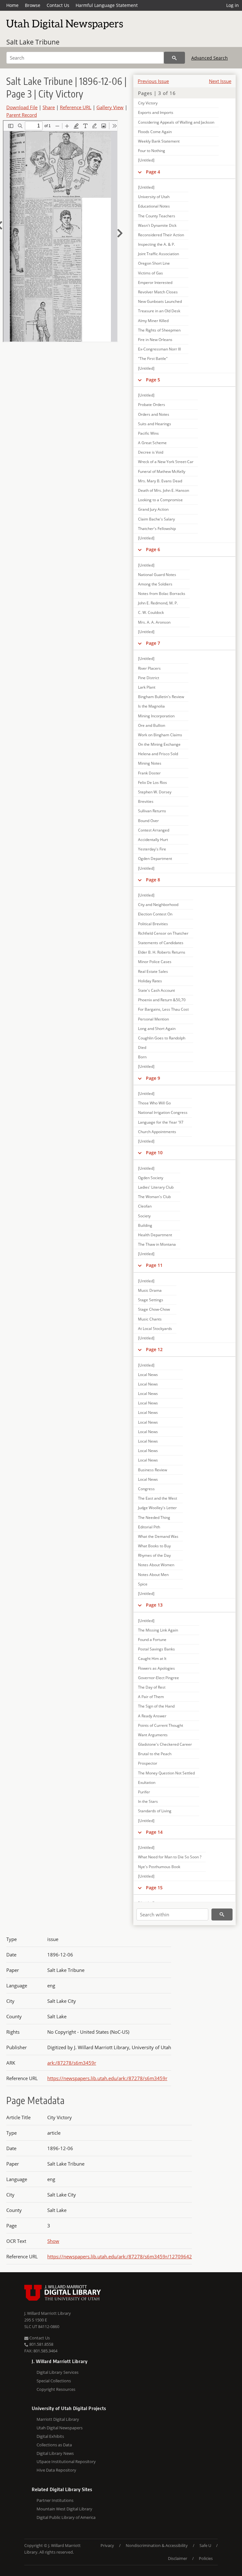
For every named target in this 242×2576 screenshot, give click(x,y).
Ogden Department (155, 859)
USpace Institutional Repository (66, 2461)
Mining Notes (150, 763)
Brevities (146, 801)
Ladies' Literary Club (156, 1187)
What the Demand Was (158, 1536)
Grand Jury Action (153, 509)
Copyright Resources (56, 2389)
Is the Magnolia (151, 706)
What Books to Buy (154, 1546)
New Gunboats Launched (160, 301)
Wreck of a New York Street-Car (166, 462)
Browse (33, 5)
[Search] (174, 58)
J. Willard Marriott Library (48, 2313)
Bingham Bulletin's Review (161, 697)
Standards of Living (155, 1811)
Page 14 (154, 1832)
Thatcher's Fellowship (157, 529)
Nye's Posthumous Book (159, 1867)
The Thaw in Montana (157, 1244)
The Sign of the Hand (156, 1706)
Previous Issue (153, 81)
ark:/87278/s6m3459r (72, 2063)
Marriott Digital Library (58, 2419)
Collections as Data (54, 2445)
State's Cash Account (156, 990)
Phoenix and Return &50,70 (162, 1000)
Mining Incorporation (156, 716)
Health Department (155, 1235)
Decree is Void (151, 452)
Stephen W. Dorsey (155, 792)
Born (142, 1057)
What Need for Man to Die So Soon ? (170, 1857)
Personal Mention (153, 1019)
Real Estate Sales (153, 971)
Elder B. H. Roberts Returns (162, 952)
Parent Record (22, 115)
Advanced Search (210, 58)
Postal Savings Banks (156, 1649)
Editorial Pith (149, 1527)
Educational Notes (154, 206)
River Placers (149, 668)
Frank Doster (149, 773)
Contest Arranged (154, 830)
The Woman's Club (154, 1197)
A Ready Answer (152, 1716)
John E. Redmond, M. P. (158, 603)
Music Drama (150, 1290)
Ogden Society (151, 1178)
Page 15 (154, 1888)
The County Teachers (157, 216)
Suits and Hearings (155, 424)
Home (12, 5)
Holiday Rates (150, 981)
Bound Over (148, 821)
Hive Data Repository (56, 2470)
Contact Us (58, 5)
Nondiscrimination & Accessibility (157, 2545)
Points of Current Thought (161, 1725)
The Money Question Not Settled (166, 1773)
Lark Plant (147, 687)
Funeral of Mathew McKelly (162, 471)
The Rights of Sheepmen (159, 330)
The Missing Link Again (158, 1630)
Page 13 (154, 1605)
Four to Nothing (152, 151)
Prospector (148, 1763)
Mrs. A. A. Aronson (154, 622)
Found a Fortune (152, 1640)
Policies (206, 2558)
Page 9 (153, 1078)
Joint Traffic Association (158, 254)
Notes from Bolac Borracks (162, 594)
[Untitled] (146, 160)
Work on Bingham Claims (160, 735)
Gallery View (110, 107)
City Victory (148, 103)
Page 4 (153, 172)
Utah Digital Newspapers (60, 2428)
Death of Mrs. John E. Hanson (164, 490)
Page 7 (153, 643)
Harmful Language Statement (107, 5)
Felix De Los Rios (153, 782)
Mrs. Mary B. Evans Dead (160, 481)
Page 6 (153, 549)
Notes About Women (156, 1565)
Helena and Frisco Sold (158, 754)
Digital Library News (55, 2453)
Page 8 (153, 880)
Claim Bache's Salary (156, 519)
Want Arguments (153, 1735)
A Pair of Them (151, 1697)
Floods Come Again (155, 132)
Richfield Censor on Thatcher (163, 933)
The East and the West (158, 1498)
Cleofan (145, 1206)
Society (144, 1216)
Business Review (153, 1470)
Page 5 (153, 380)
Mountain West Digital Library (64, 2509)
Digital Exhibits (50, 2436)
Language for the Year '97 (161, 1122)
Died (142, 1047)
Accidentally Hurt (153, 840)
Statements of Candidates (161, 943)
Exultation (147, 1782)
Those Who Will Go (154, 1103)
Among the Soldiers (155, 584)
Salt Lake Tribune (33, 42)
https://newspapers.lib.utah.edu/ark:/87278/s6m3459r (107, 2078)
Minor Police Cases (155, 962)
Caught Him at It (152, 1659)
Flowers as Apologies (156, 1668)
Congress (146, 1489)
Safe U (205, 2545)
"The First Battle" (153, 359)
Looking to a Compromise (160, 500)
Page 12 (154, 1349)
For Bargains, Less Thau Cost (163, 1009)
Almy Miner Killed (153, 321)
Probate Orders (152, 405)
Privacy (107, 2545)
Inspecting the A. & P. (156, 244)
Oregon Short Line (154, 263)
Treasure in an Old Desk (159, 311)
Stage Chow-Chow (154, 1309)
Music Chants (150, 1319)
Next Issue (220, 81)
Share (49, 107)
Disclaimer (178, 2558)
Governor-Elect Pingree (158, 1678)
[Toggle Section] (140, 172)
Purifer (144, 1792)
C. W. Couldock (151, 612)
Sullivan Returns (152, 811)
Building (145, 1225)
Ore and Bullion (152, 725)
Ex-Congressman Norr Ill (159, 349)
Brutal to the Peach (155, 1754)
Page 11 (154, 1265)
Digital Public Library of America (66, 2517)
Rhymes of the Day (154, 1555)
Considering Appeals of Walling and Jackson (176, 122)
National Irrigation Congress (163, 1112)
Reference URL (76, 107)
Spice (143, 1584)
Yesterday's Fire (152, 849)
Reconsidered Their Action (161, 235)
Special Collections (54, 2381)
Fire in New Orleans (155, 340)
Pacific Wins (148, 433)
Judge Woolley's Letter (157, 1508)
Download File (22, 107)
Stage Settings (151, 1300)
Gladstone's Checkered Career (165, 1744)
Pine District (149, 678)
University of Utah (154, 197)
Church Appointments (157, 1132)
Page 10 (154, 1153)
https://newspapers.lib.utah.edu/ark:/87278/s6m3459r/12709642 (120, 2256)
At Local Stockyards (155, 1329)
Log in (233, 5)
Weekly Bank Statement (159, 141)
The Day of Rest (152, 1687)
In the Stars (148, 1801)
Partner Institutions (55, 2500)
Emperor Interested (155, 282)
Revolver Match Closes (158, 292)
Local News (148, 1375)
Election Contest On (155, 914)
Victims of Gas (150, 273)
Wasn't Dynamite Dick (157, 225)
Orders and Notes (154, 414)
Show (53, 2241)
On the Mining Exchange (159, 744)
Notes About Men (153, 1575)
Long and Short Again (157, 1029)
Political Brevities (153, 924)
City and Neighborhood (158, 905)
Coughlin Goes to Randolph (162, 1038)
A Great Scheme (152, 443)
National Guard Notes (157, 575)
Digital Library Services (58, 2372)
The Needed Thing (154, 1517)
